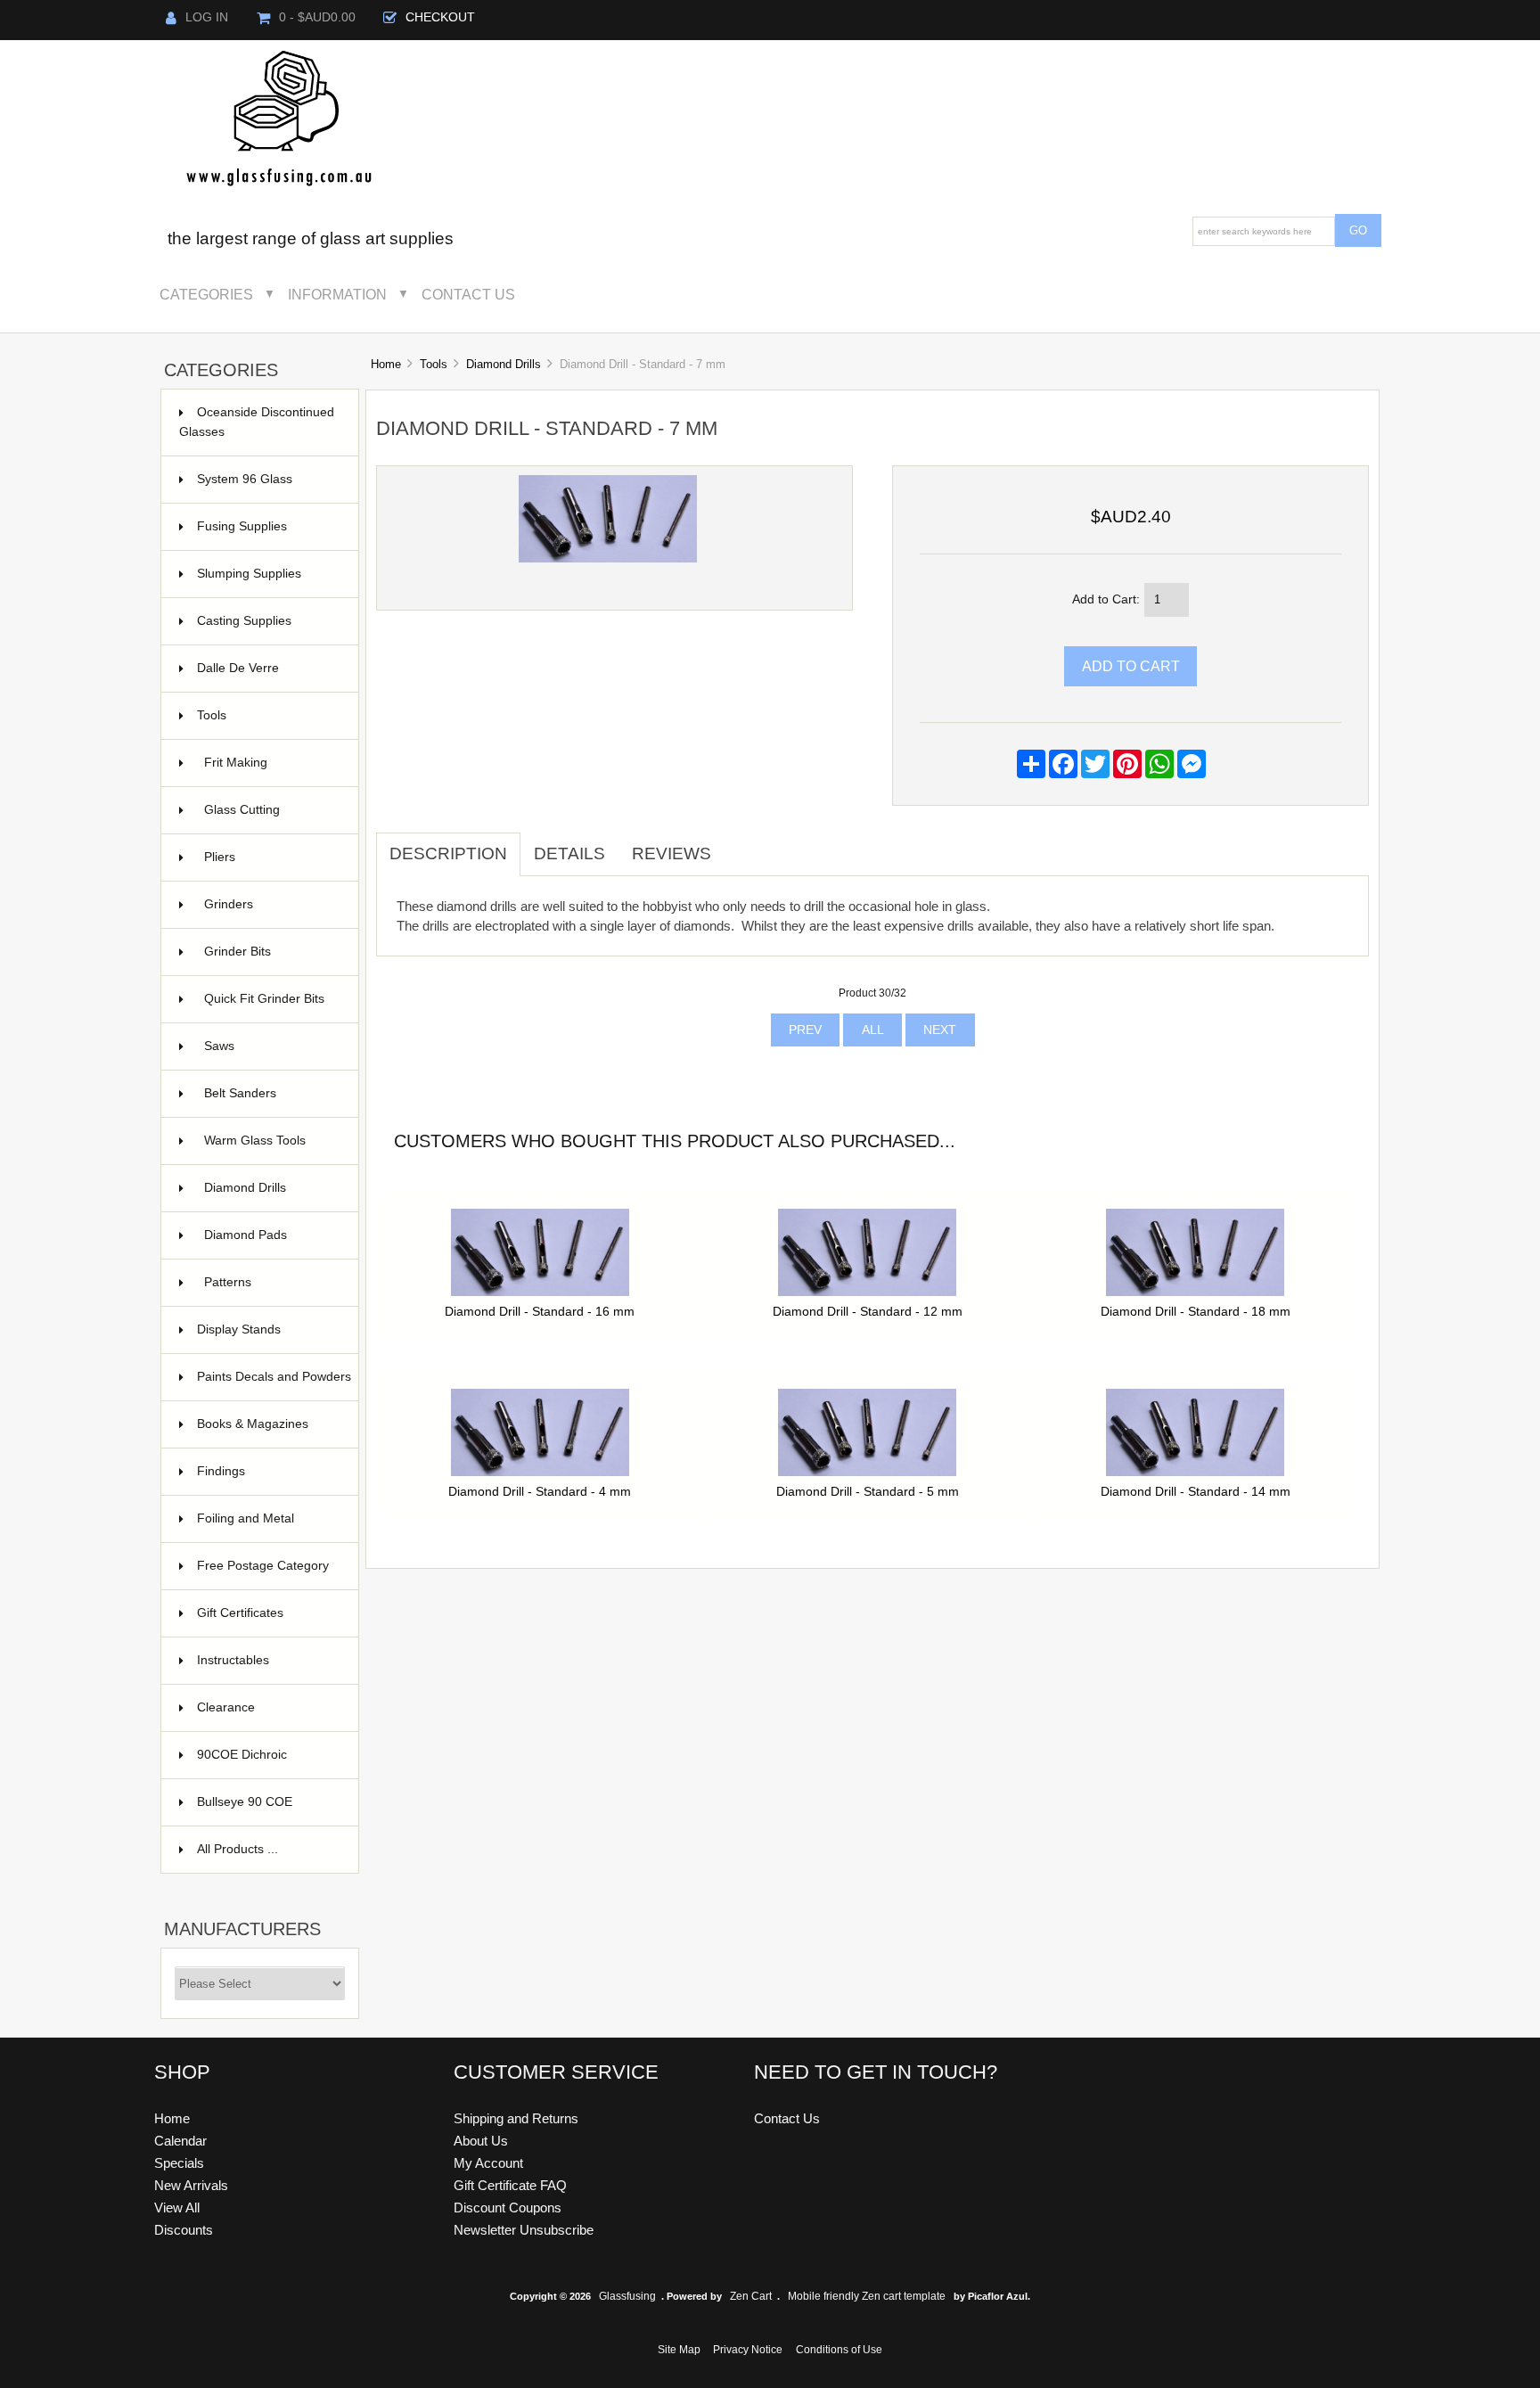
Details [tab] (569, 853)
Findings (267, 1471)
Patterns (271, 1282)
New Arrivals (191, 2185)
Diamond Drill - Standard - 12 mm (868, 1312)
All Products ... (238, 1849)
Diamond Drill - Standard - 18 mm (1196, 1312)
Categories (206, 294)
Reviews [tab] (672, 853)
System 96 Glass (267, 479)
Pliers (271, 857)
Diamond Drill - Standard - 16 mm (540, 1312)
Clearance (267, 1707)
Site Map (679, 2350)
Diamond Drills (504, 364)
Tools (434, 364)
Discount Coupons (508, 2207)
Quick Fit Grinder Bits (271, 1008)
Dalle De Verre (267, 668)
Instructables (267, 1660)
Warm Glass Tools (271, 1141)
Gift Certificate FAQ (510, 2185)
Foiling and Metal (267, 1518)
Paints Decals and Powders (274, 1386)
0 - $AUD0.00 (317, 17)
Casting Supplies (267, 621)
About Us (481, 2141)
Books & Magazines (267, 1433)
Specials (179, 2163)
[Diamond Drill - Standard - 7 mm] (608, 558)
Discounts (184, 2230)
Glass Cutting (271, 810)
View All (177, 2207)
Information (337, 294)
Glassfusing (627, 2296)
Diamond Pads (271, 1235)
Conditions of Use (839, 2350)
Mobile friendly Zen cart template (867, 2296)
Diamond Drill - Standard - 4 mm (540, 1492)
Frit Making (271, 763)
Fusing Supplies (267, 526)
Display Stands (267, 1329)
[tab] (738, 844)
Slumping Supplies (267, 574)
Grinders (271, 904)
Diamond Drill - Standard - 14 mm (1196, 1492)
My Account (488, 2163)
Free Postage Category (263, 1566)
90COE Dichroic (267, 1755)
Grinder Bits (271, 952)
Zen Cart (751, 2296)
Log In (207, 17)
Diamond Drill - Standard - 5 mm (868, 1492)
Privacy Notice (748, 2350)
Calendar (180, 2141)
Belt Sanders (271, 1093)
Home (386, 364)
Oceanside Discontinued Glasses (258, 422)
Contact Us (468, 294)
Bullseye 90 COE (267, 1802)
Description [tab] (448, 853)
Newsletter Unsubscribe (524, 2230)
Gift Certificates (267, 1613)
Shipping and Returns (516, 2118)
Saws (271, 1046)
